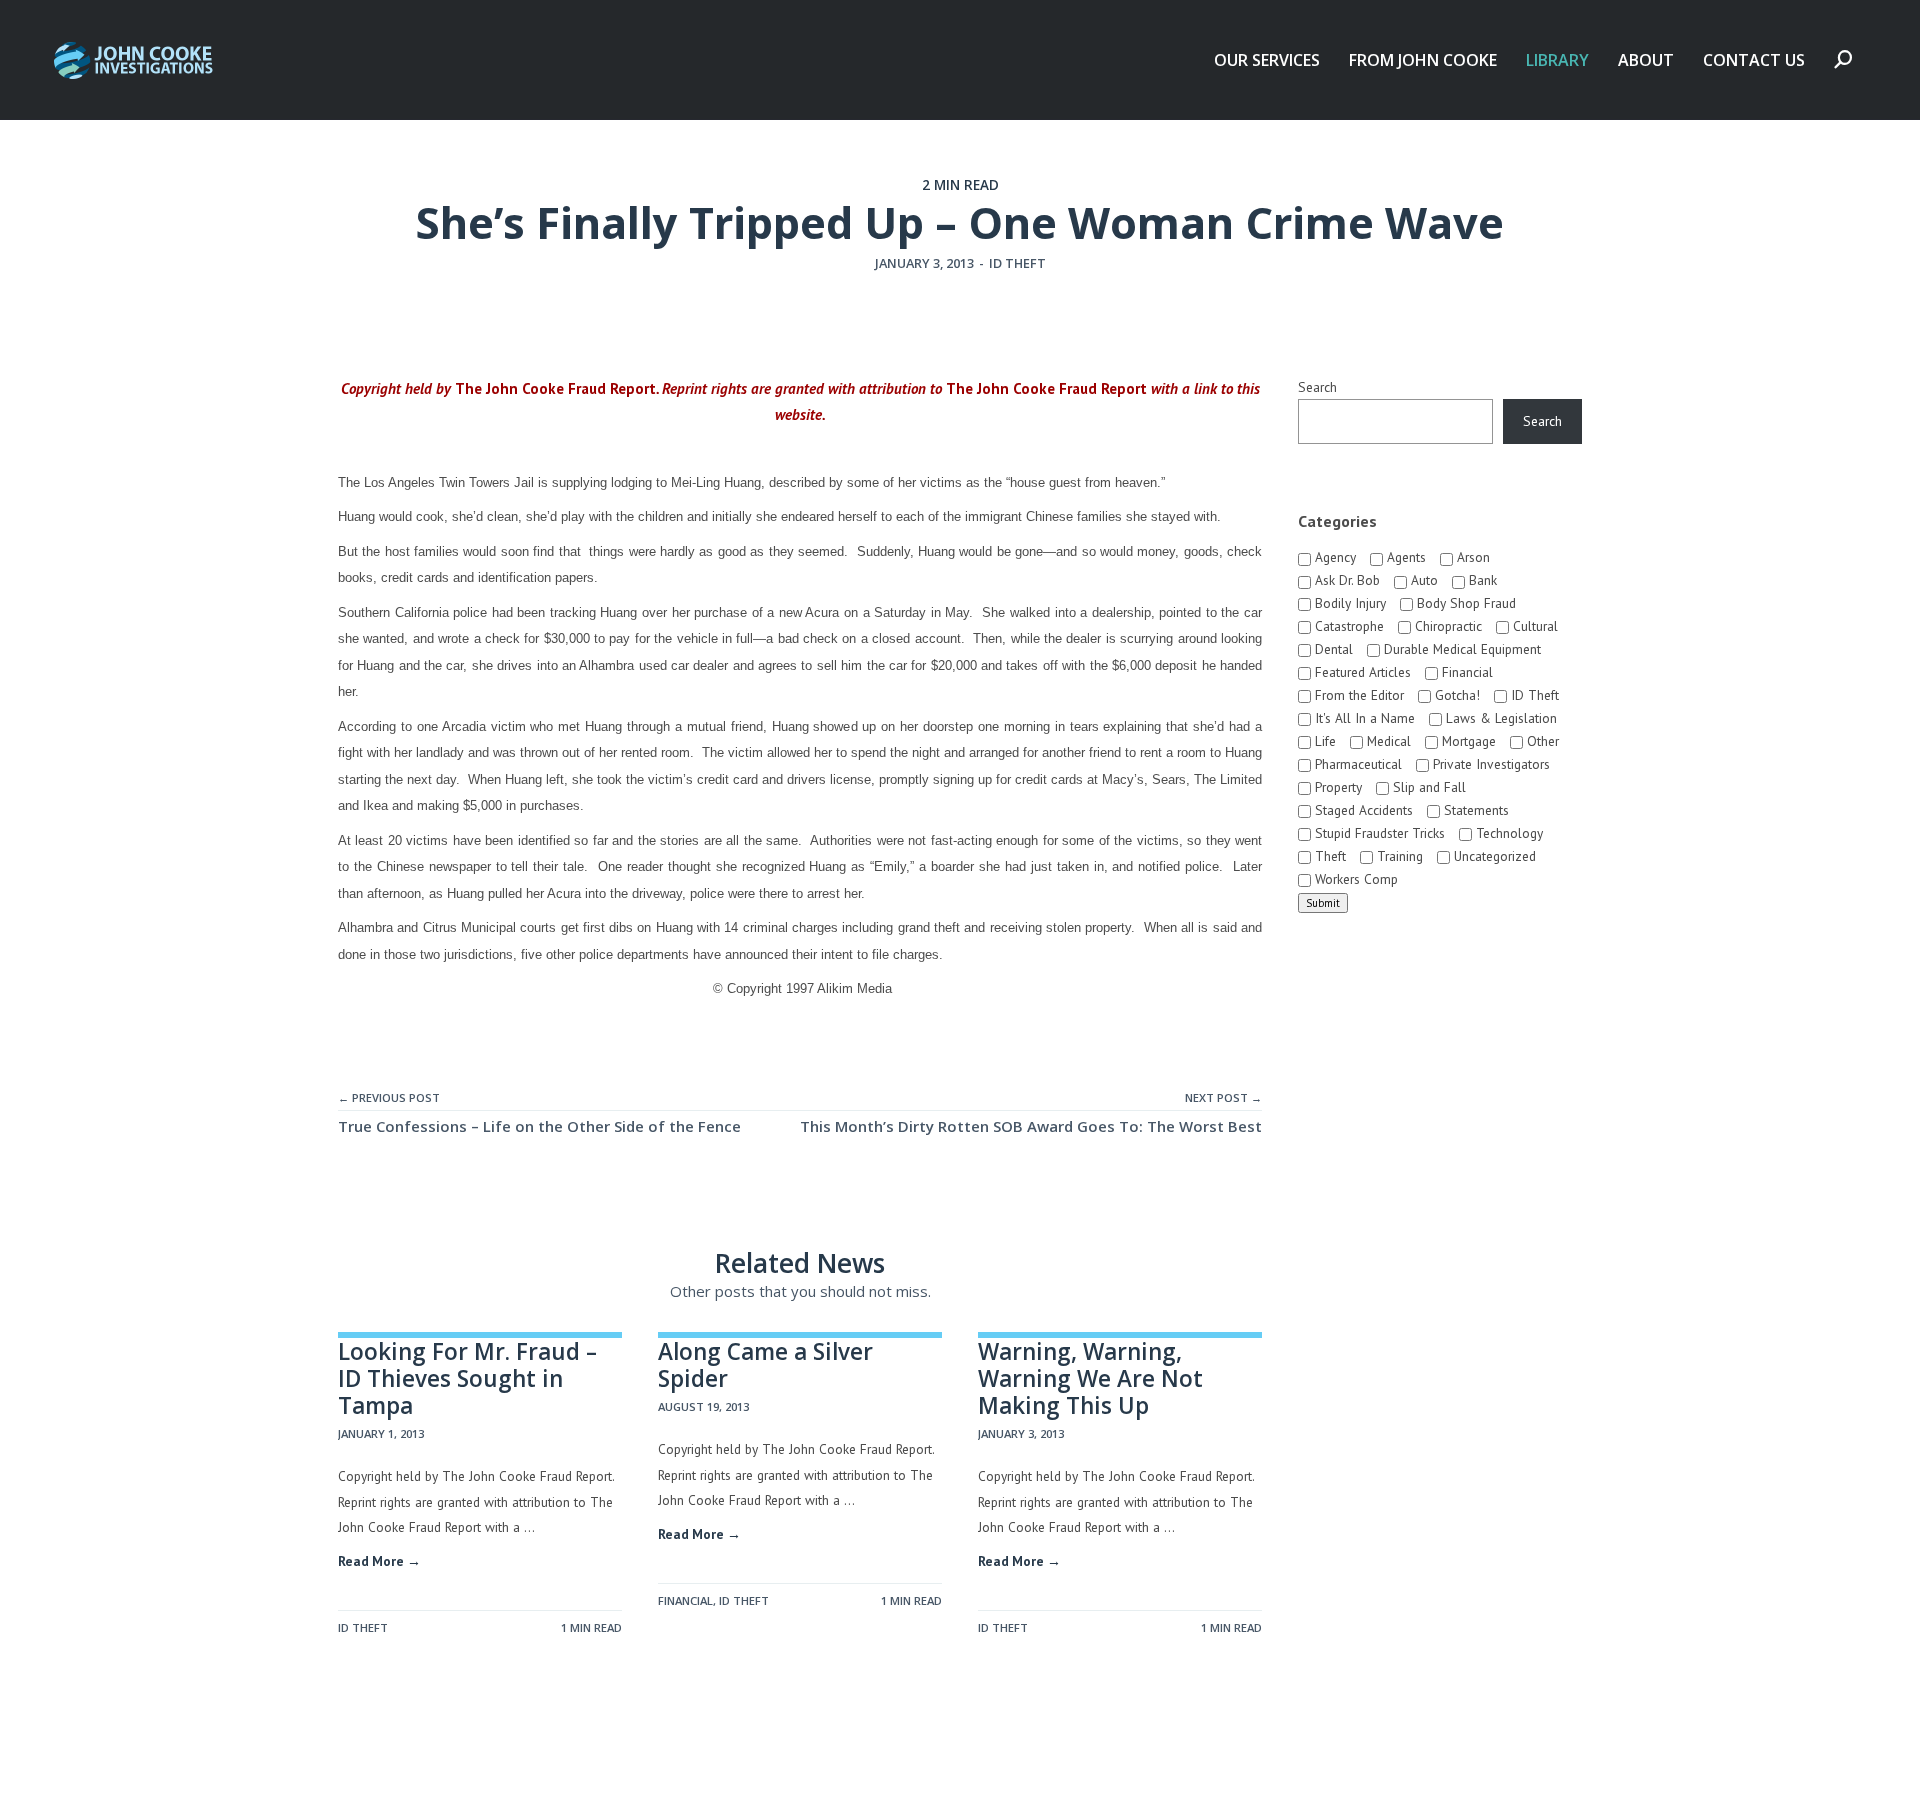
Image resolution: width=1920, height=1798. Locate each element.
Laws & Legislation (1499, 718)
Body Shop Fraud (1464, 603)
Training (1398, 856)
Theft (1328, 856)
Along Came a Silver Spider (765, 1365)
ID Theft (1017, 263)
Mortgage (1467, 741)
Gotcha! (1455, 695)
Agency (1333, 557)
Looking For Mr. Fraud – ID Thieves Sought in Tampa (467, 1378)
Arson (1471, 557)
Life (1323, 741)
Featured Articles (1361, 672)
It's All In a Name (1363, 718)
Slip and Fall (1427, 787)
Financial (685, 1600)
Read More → (379, 1561)
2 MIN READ (960, 185)
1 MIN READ (591, 1627)
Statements (1474, 810)
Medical (1387, 741)
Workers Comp (1354, 879)
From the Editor (1357, 695)
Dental (1332, 649)
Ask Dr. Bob (1345, 580)
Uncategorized (1493, 856)
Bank (1481, 580)
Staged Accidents (1362, 810)
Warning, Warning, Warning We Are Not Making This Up (1090, 1378)
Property (1336, 787)
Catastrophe (1347, 626)
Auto (1422, 580)
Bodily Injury (1348, 603)
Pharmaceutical (1356, 764)
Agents (1404, 557)
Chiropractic (1446, 626)
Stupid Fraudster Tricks (1378, 833)
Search (1317, 387)
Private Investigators (1489, 764)
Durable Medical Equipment (1460, 649)
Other (1541, 741)
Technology (1507, 833)
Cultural (1533, 626)
